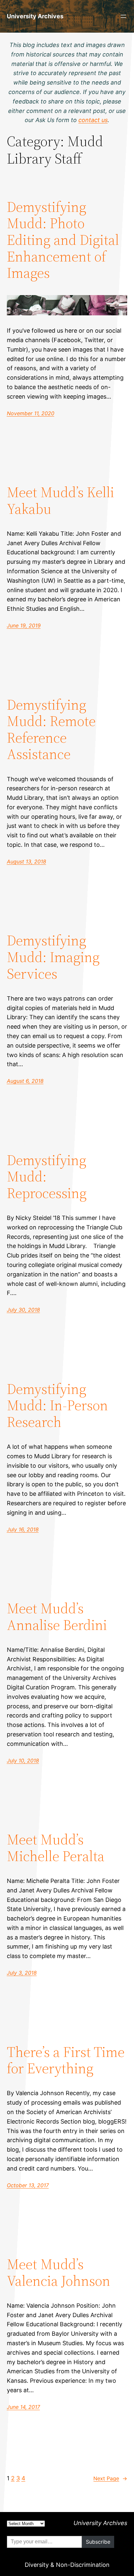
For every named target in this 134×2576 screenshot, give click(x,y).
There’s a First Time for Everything (66, 2060)
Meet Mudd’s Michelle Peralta (56, 1848)
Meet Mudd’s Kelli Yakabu (60, 501)
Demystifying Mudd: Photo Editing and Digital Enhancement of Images (63, 240)
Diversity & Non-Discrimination (67, 2565)
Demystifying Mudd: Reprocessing (47, 1177)
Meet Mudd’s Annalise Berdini (57, 1617)
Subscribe (98, 2542)
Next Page (110, 2478)
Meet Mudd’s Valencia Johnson (59, 2273)
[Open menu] (123, 16)
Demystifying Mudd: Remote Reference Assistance (51, 730)
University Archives (35, 16)
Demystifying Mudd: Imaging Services (53, 957)
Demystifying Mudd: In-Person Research (57, 1406)
